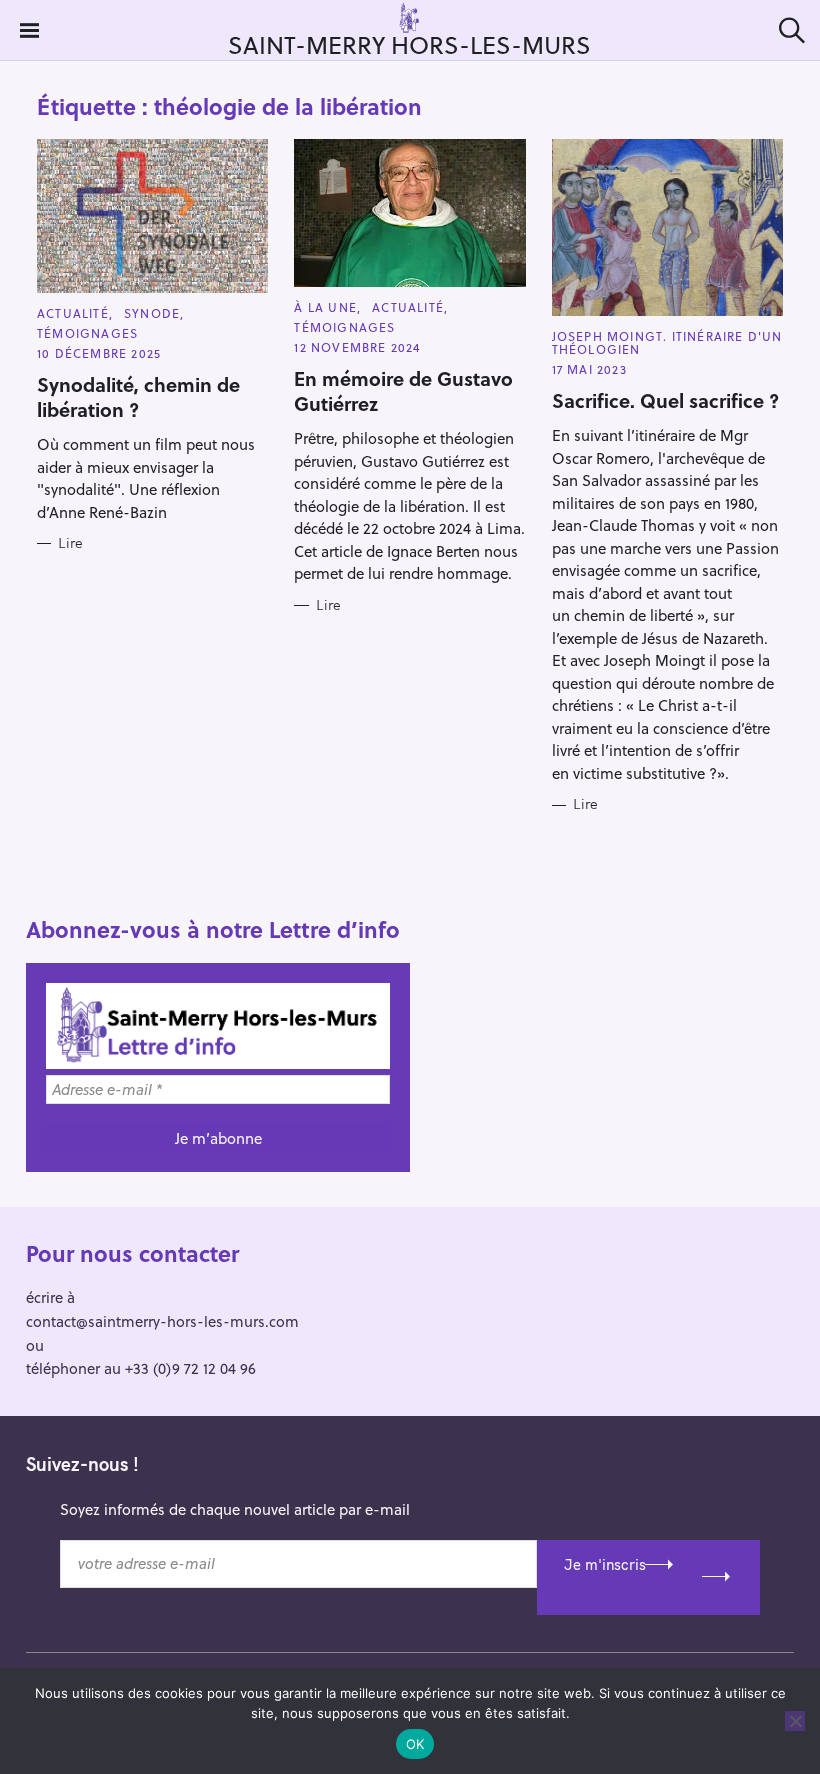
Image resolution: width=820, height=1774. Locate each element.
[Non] (795, 1721)
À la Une (325, 307)
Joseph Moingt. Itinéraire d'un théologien (667, 342)
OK (415, 1744)
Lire (70, 543)
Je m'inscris (605, 1564)
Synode (152, 313)
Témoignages (87, 333)
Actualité (73, 313)
